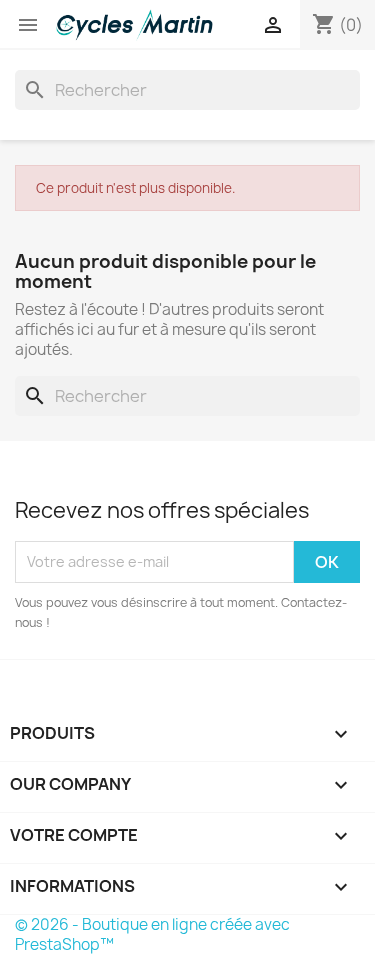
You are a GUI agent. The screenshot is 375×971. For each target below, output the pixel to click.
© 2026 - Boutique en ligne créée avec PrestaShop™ (152, 934)
